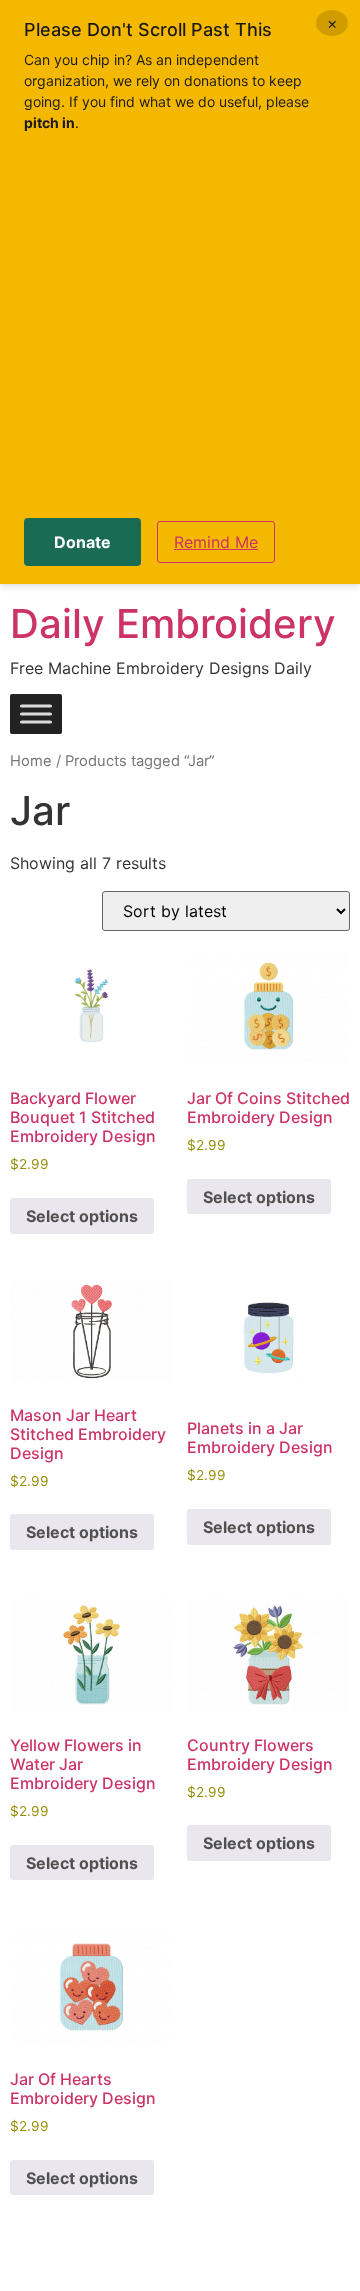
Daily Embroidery (173, 623)
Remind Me (216, 542)
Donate (82, 542)
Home (31, 761)
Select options (82, 1216)
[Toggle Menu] (36, 714)
